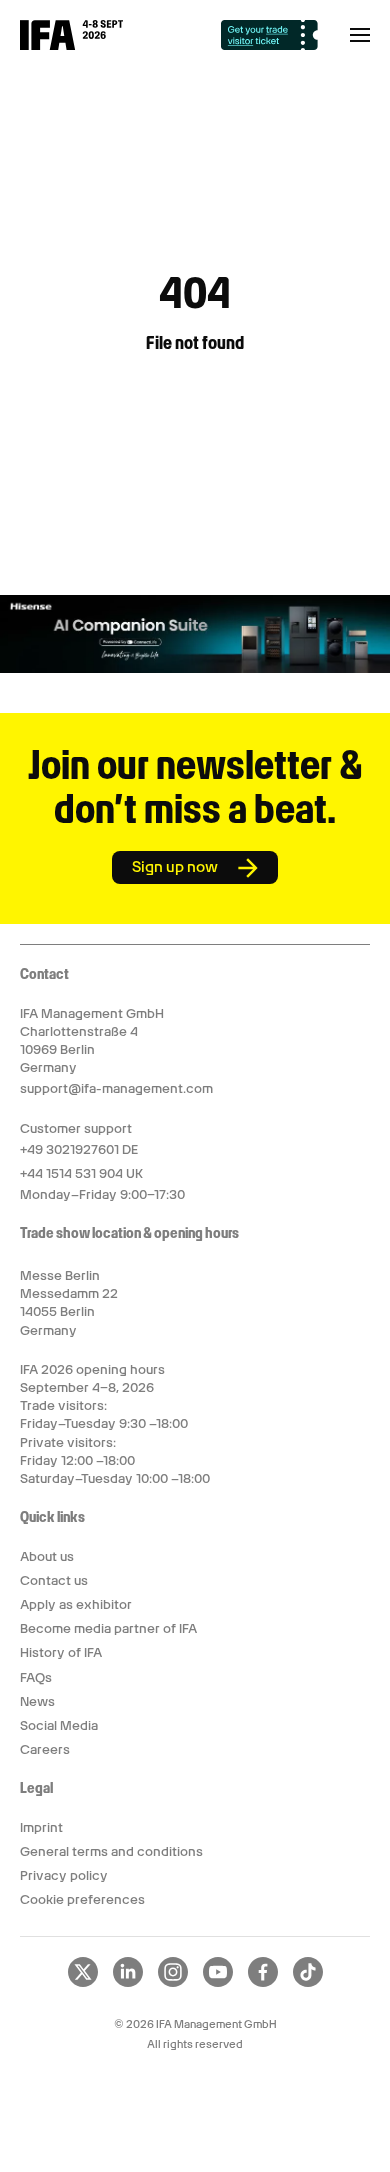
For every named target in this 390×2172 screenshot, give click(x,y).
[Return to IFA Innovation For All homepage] (71, 45)
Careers (45, 1749)
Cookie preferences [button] (82, 1899)
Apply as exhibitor (76, 1604)
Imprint (41, 1827)
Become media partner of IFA (108, 1628)
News (37, 1701)
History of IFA (61, 1652)
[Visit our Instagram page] (173, 1983)
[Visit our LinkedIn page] (128, 1983)
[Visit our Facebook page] (263, 1983)
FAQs (36, 1677)
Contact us (54, 1580)
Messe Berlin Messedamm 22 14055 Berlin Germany (69, 1303)
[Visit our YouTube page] (218, 1983)
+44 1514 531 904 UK (81, 1173)
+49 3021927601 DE (79, 1149)
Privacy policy (64, 1875)
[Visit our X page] (83, 1983)
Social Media (59, 1725)
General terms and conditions (111, 1851)
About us (47, 1556)
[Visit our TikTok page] (308, 1983)
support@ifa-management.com (116, 1088)
